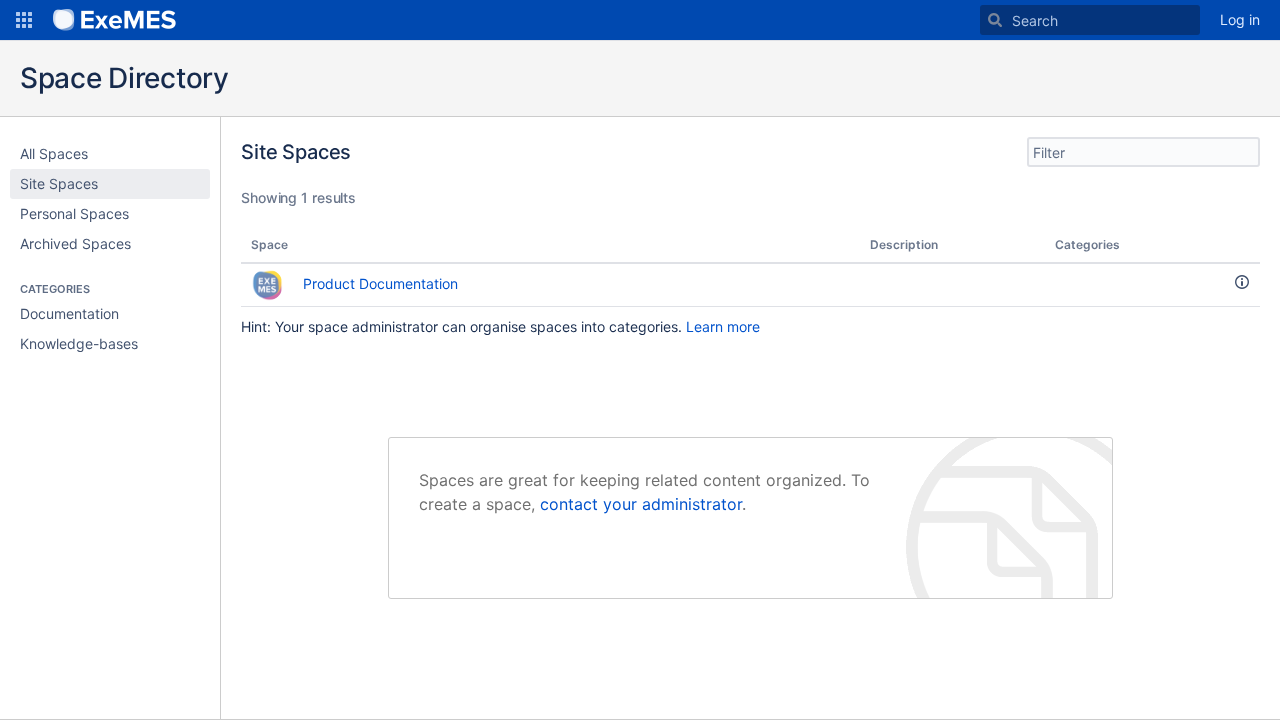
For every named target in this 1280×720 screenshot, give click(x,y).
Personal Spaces (74, 213)
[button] (24, 20)
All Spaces (54, 153)
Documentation (69, 313)
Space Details (1242, 282)
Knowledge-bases (79, 343)
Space (269, 244)
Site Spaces (59, 183)
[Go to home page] (114, 20)
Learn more (723, 326)
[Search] (995, 20)
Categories (1087, 244)
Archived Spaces (75, 243)
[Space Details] (1242, 285)
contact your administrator (641, 504)
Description (904, 244)
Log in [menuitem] (1240, 19)
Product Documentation (380, 283)
